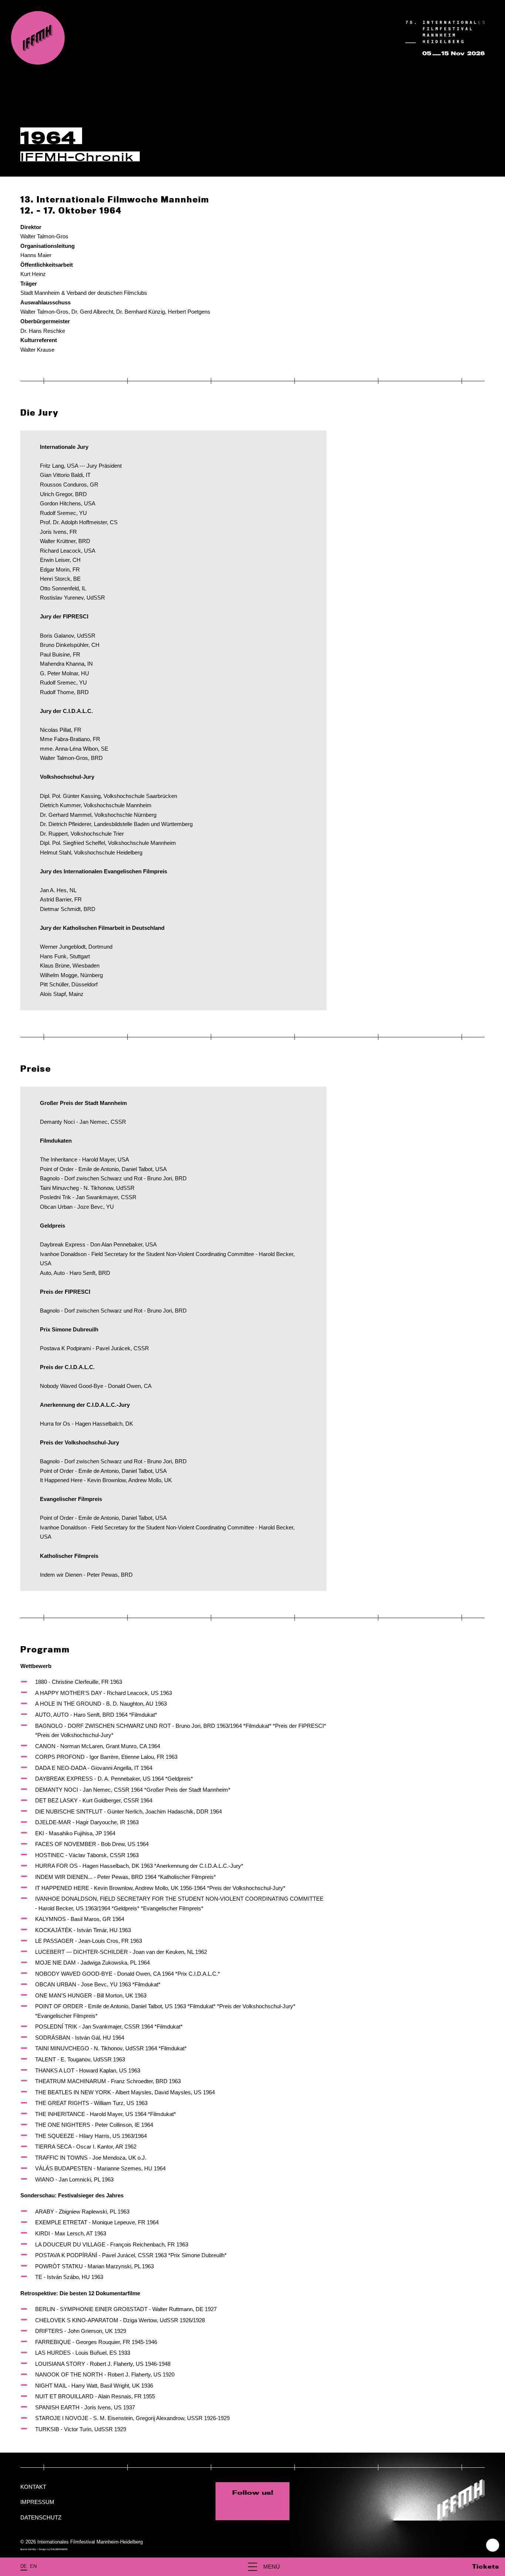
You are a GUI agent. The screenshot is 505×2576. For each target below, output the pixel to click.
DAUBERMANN (59, 2549)
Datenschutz (41, 2517)
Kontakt (33, 2487)
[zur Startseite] (38, 38)
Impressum (37, 2502)
